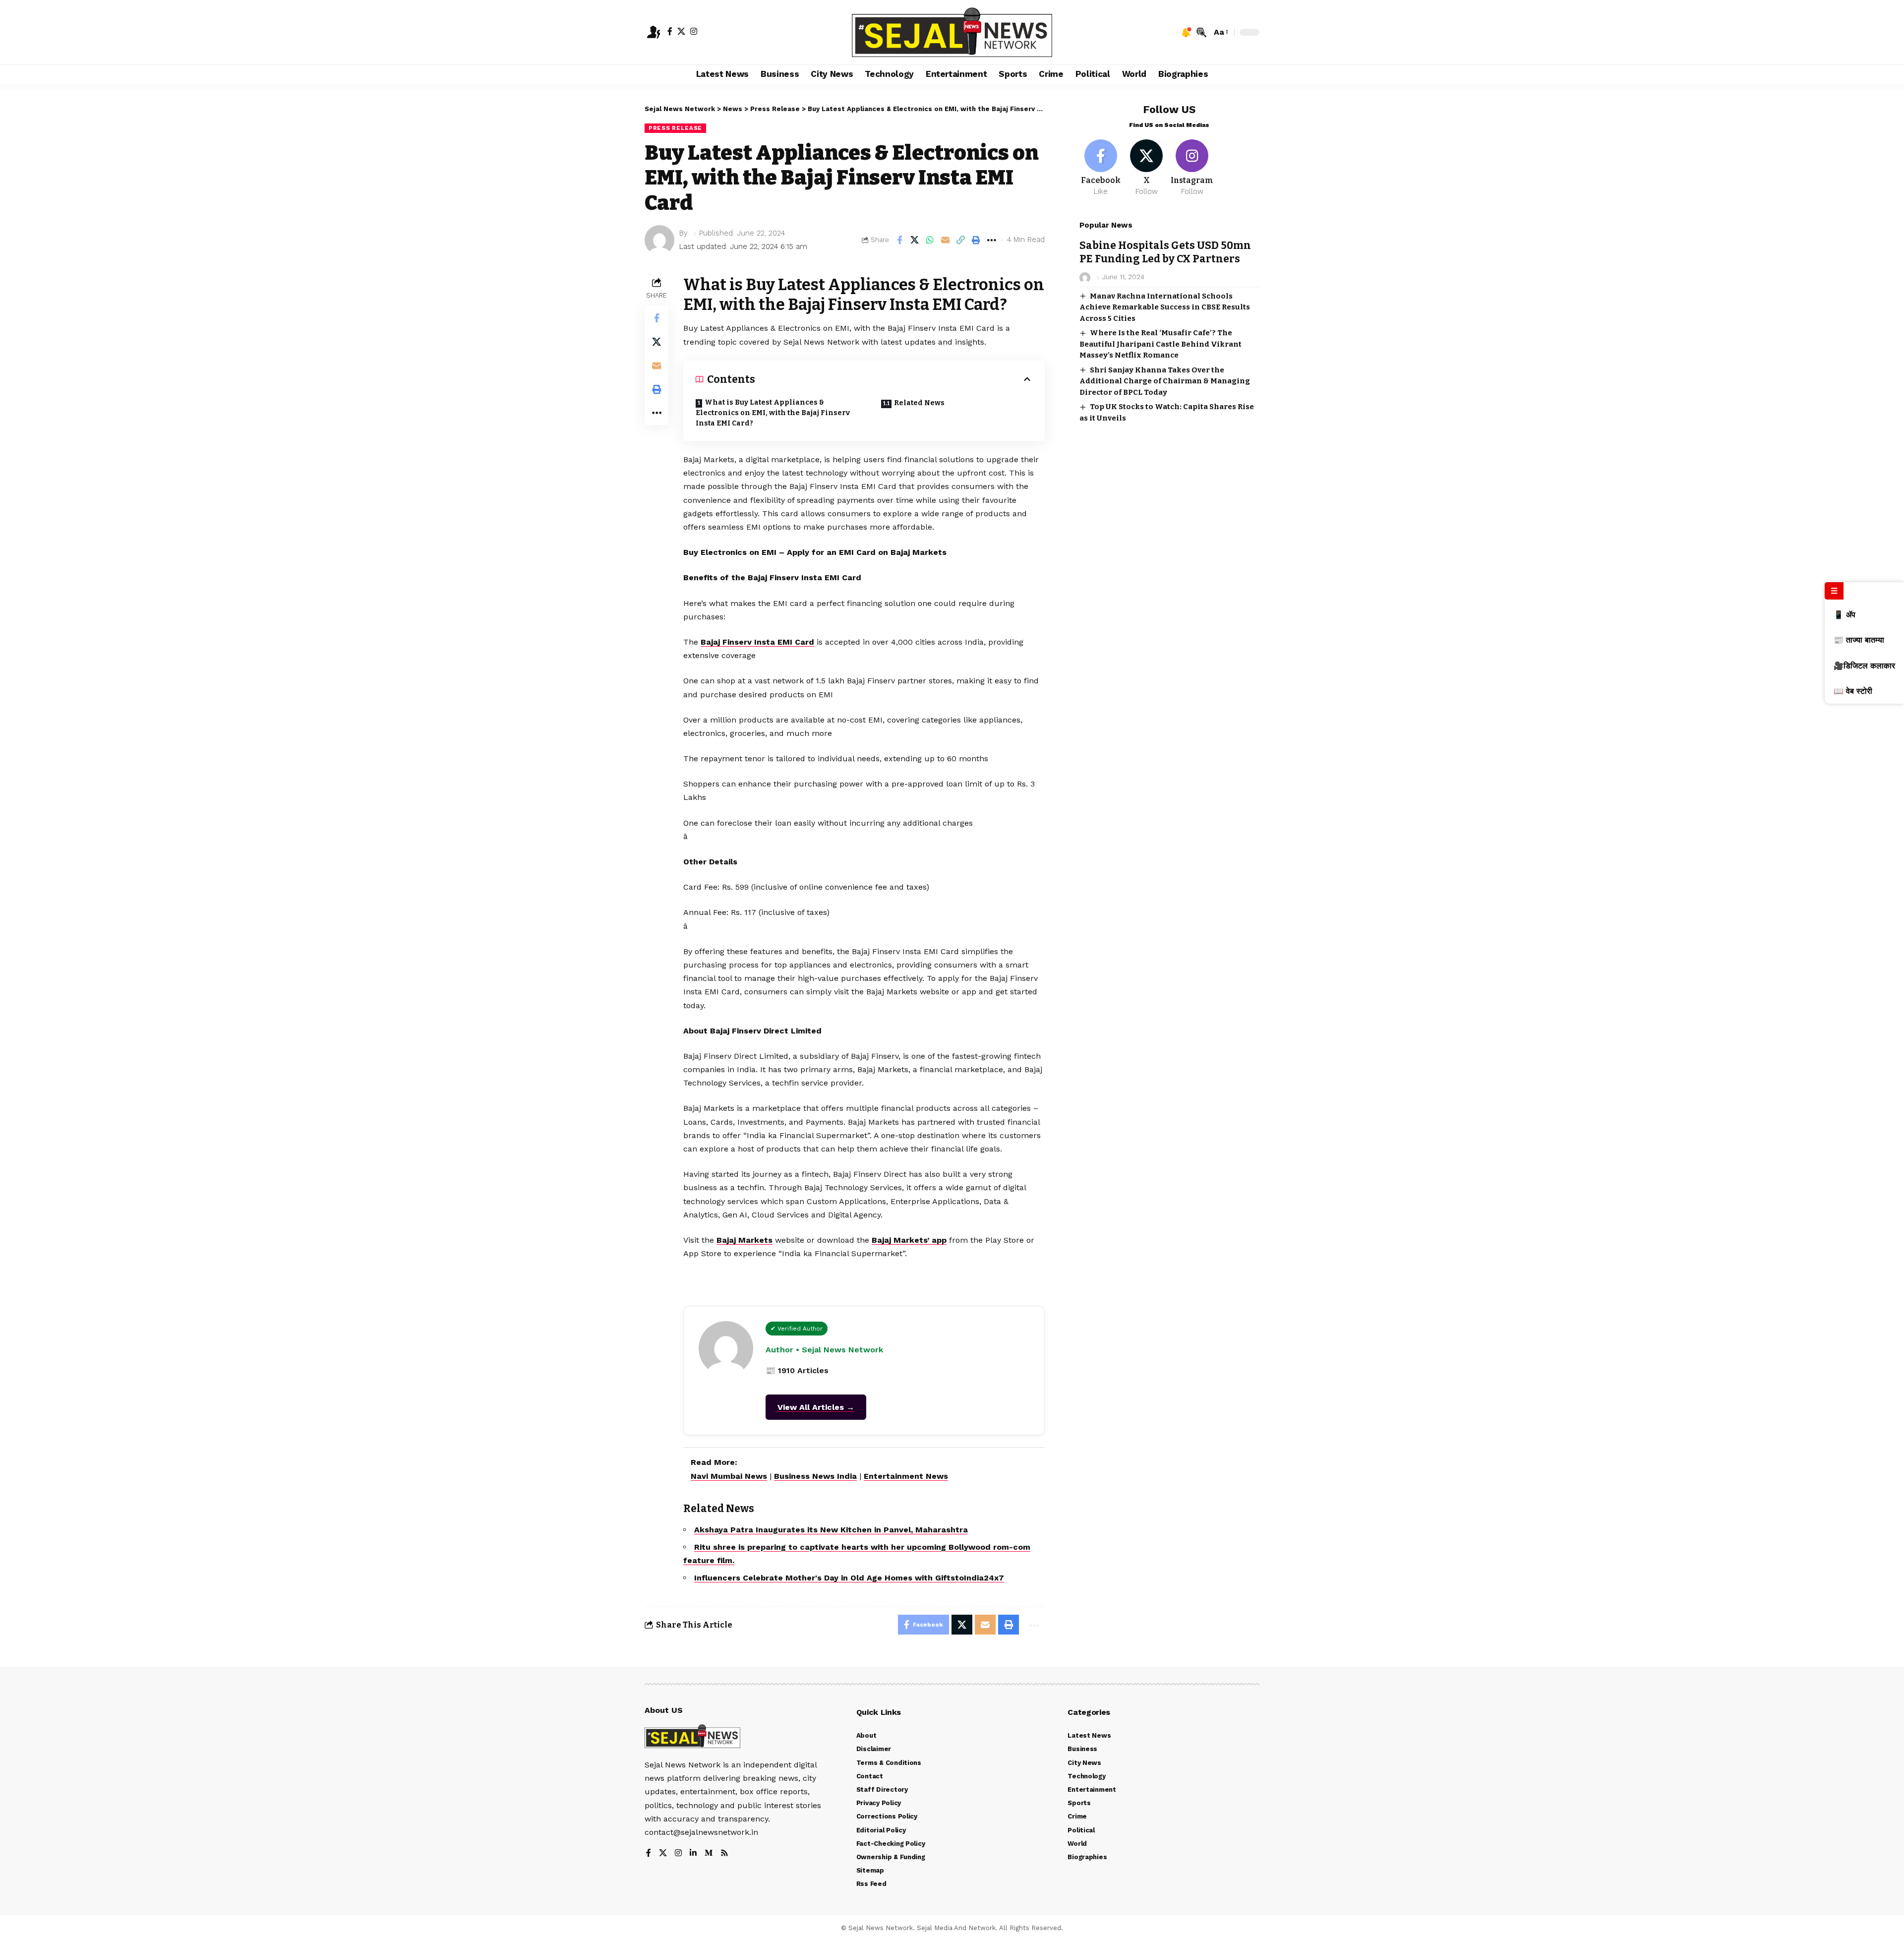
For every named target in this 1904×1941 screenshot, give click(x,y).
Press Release (675, 128)
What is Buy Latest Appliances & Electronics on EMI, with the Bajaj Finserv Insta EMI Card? (773, 413)
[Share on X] (915, 240)
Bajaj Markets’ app (909, 1240)
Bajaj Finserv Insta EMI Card (757, 642)
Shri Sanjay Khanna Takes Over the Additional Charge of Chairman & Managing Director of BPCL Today (1165, 381)
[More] (992, 240)
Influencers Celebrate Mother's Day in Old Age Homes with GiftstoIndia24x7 (849, 1578)
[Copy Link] (961, 240)
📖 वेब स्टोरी (1853, 691)
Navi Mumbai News (729, 1476)
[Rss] (724, 1853)
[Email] (946, 240)
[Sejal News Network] (952, 32)
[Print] (976, 240)
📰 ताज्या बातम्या (1859, 640)
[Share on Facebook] (899, 240)
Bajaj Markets (744, 1240)
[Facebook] (670, 31)
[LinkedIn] (693, 1853)
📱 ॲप (1844, 615)
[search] (1201, 32)
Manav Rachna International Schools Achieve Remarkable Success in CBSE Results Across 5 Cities (1165, 307)
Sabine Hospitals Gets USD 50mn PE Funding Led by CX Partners (1165, 252)
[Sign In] (654, 32)
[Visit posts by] (659, 240)
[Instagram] (694, 31)
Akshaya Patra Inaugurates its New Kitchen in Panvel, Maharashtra (831, 1530)
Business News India (815, 1476)
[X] (681, 31)
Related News (919, 403)
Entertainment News (906, 1476)
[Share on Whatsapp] (930, 240)
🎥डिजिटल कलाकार (1864, 666)
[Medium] (709, 1853)
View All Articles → (816, 1407)
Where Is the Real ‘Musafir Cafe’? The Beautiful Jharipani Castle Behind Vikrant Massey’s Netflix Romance (1160, 344)
